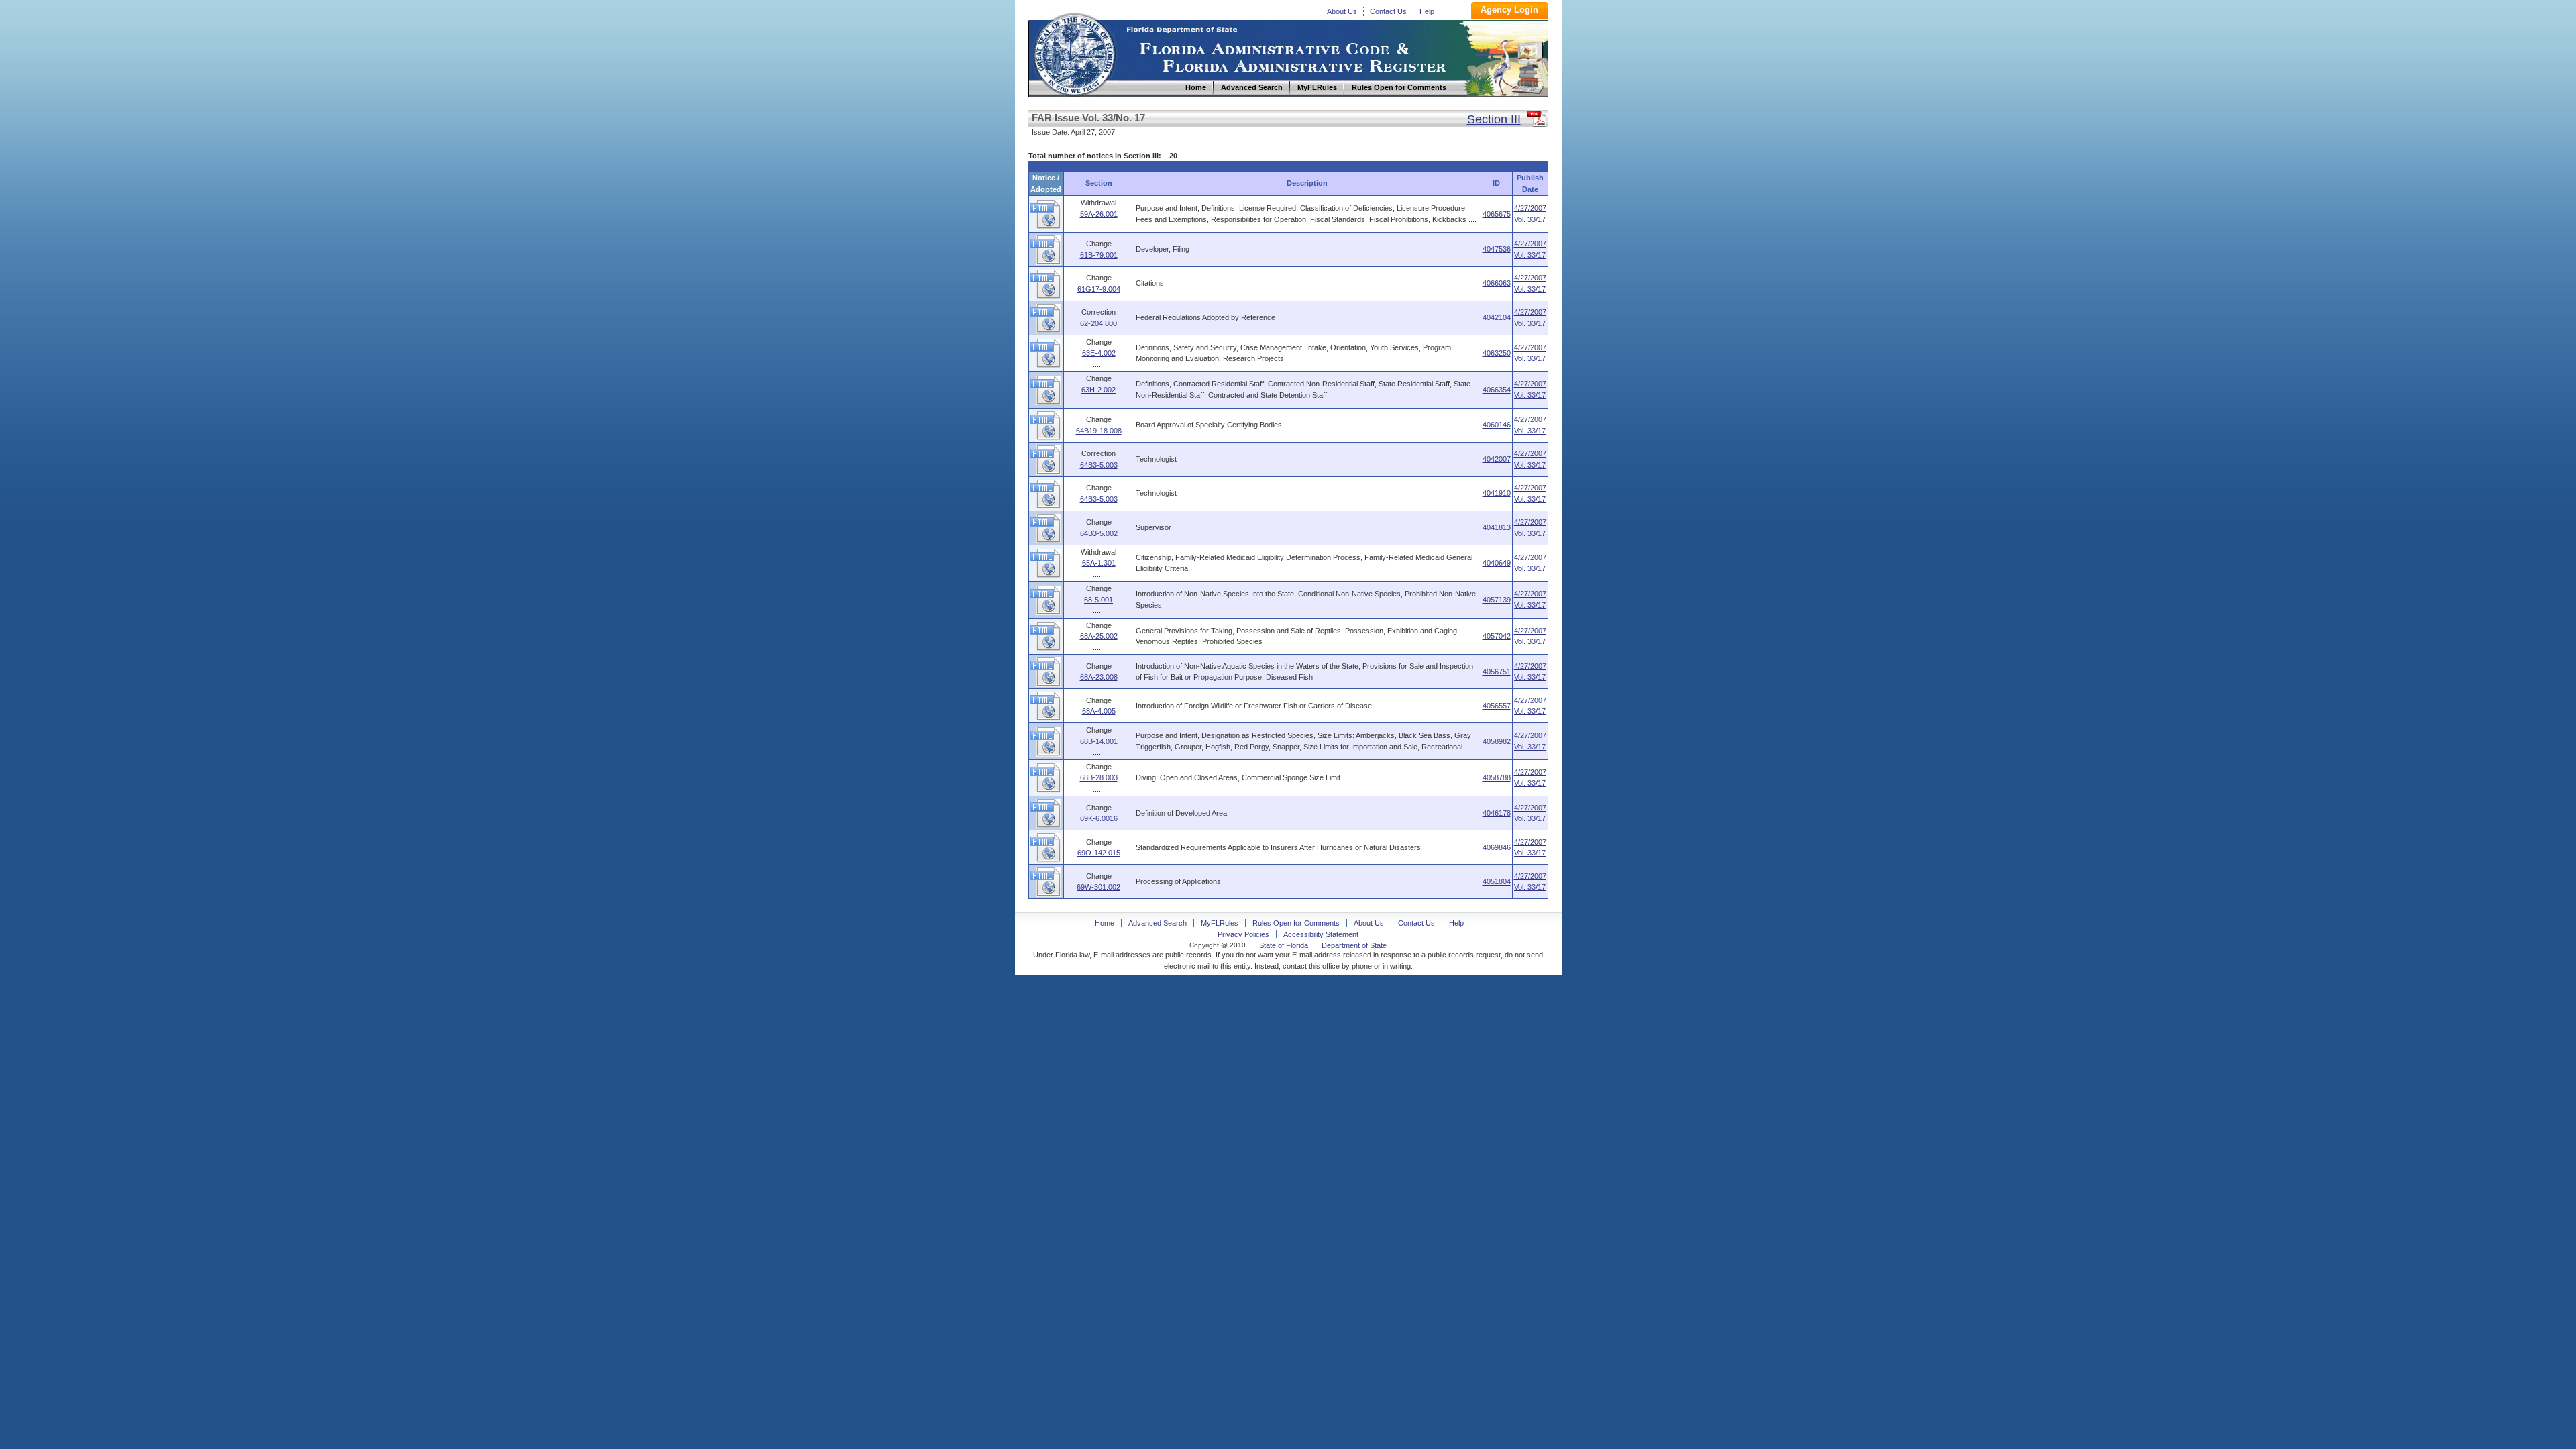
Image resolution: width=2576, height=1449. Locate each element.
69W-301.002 (1098, 887)
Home (1074, 53)
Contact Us (1388, 11)
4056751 (1497, 672)
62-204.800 (1098, 323)
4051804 (1497, 881)
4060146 (1497, 425)
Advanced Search (1158, 923)
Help (1427, 11)
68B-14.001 (1099, 741)
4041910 (1497, 493)
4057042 (1497, 636)
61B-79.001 (1099, 255)
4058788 (1497, 777)
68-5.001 (1098, 600)
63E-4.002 (1099, 353)
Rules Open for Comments (1296, 923)
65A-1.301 (1099, 563)
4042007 (1497, 459)
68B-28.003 (1099, 777)
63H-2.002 (1098, 390)
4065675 (1497, 214)
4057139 (1497, 600)
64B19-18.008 (1099, 431)
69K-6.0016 (1099, 818)
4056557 (1497, 706)
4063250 (1497, 353)
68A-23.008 (1099, 677)
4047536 (1497, 249)
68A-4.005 (1099, 711)
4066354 (1497, 390)
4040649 (1497, 563)
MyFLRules (1220, 923)
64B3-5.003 (1099, 465)
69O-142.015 (1099, 853)
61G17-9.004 (1099, 289)
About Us (1342, 11)
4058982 (1497, 741)
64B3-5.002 (1099, 533)
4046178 (1497, 813)
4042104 (1497, 317)
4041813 (1497, 527)
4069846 (1497, 847)
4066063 (1497, 283)
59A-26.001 (1099, 214)
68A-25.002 (1099, 636)
